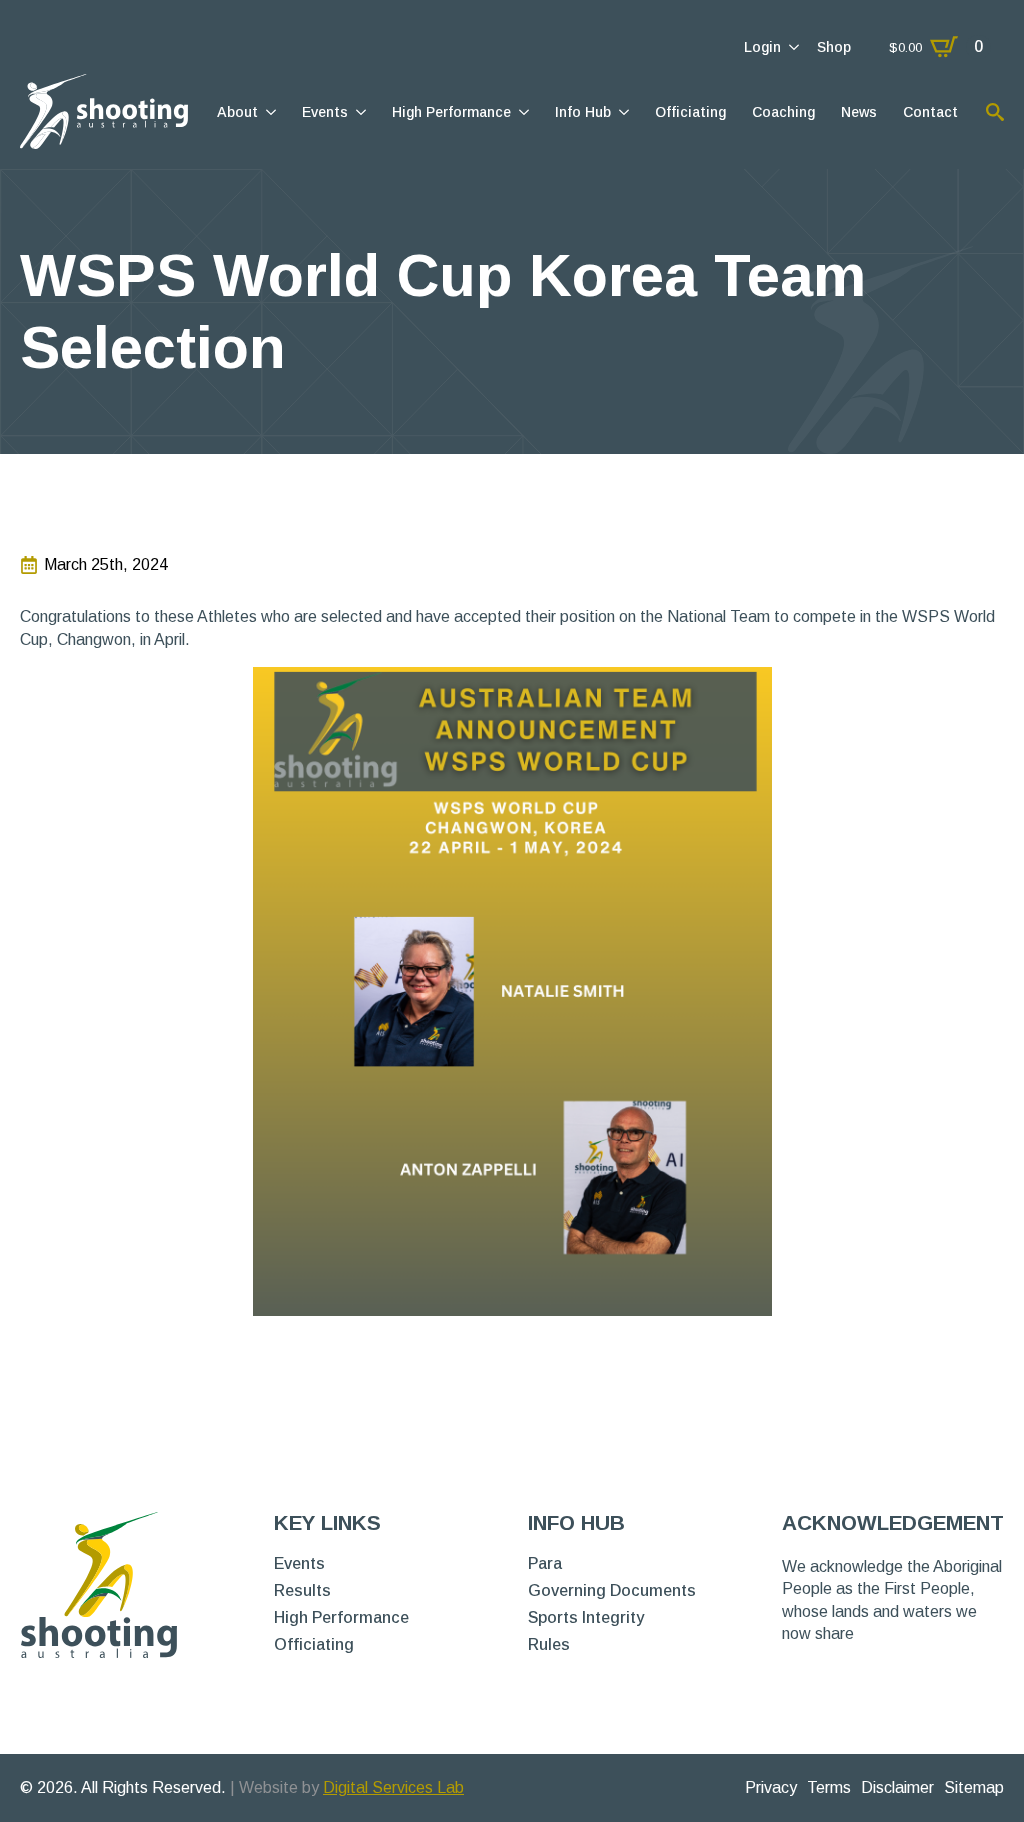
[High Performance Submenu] (522, 112)
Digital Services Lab (393, 1787)
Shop (834, 47)
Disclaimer (897, 1787)
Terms (829, 1787)
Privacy (771, 1787)
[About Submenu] (269, 112)
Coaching (783, 112)
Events (325, 112)
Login (762, 47)
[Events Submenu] (359, 112)
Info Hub (583, 112)
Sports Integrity (586, 1618)
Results (302, 1591)
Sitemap (974, 1787)
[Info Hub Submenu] (622, 112)
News (859, 112)
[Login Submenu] (792, 47)
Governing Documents (612, 1591)
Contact (930, 112)
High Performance (451, 112)
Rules (549, 1645)
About (237, 112)
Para (545, 1564)
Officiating (690, 112)
